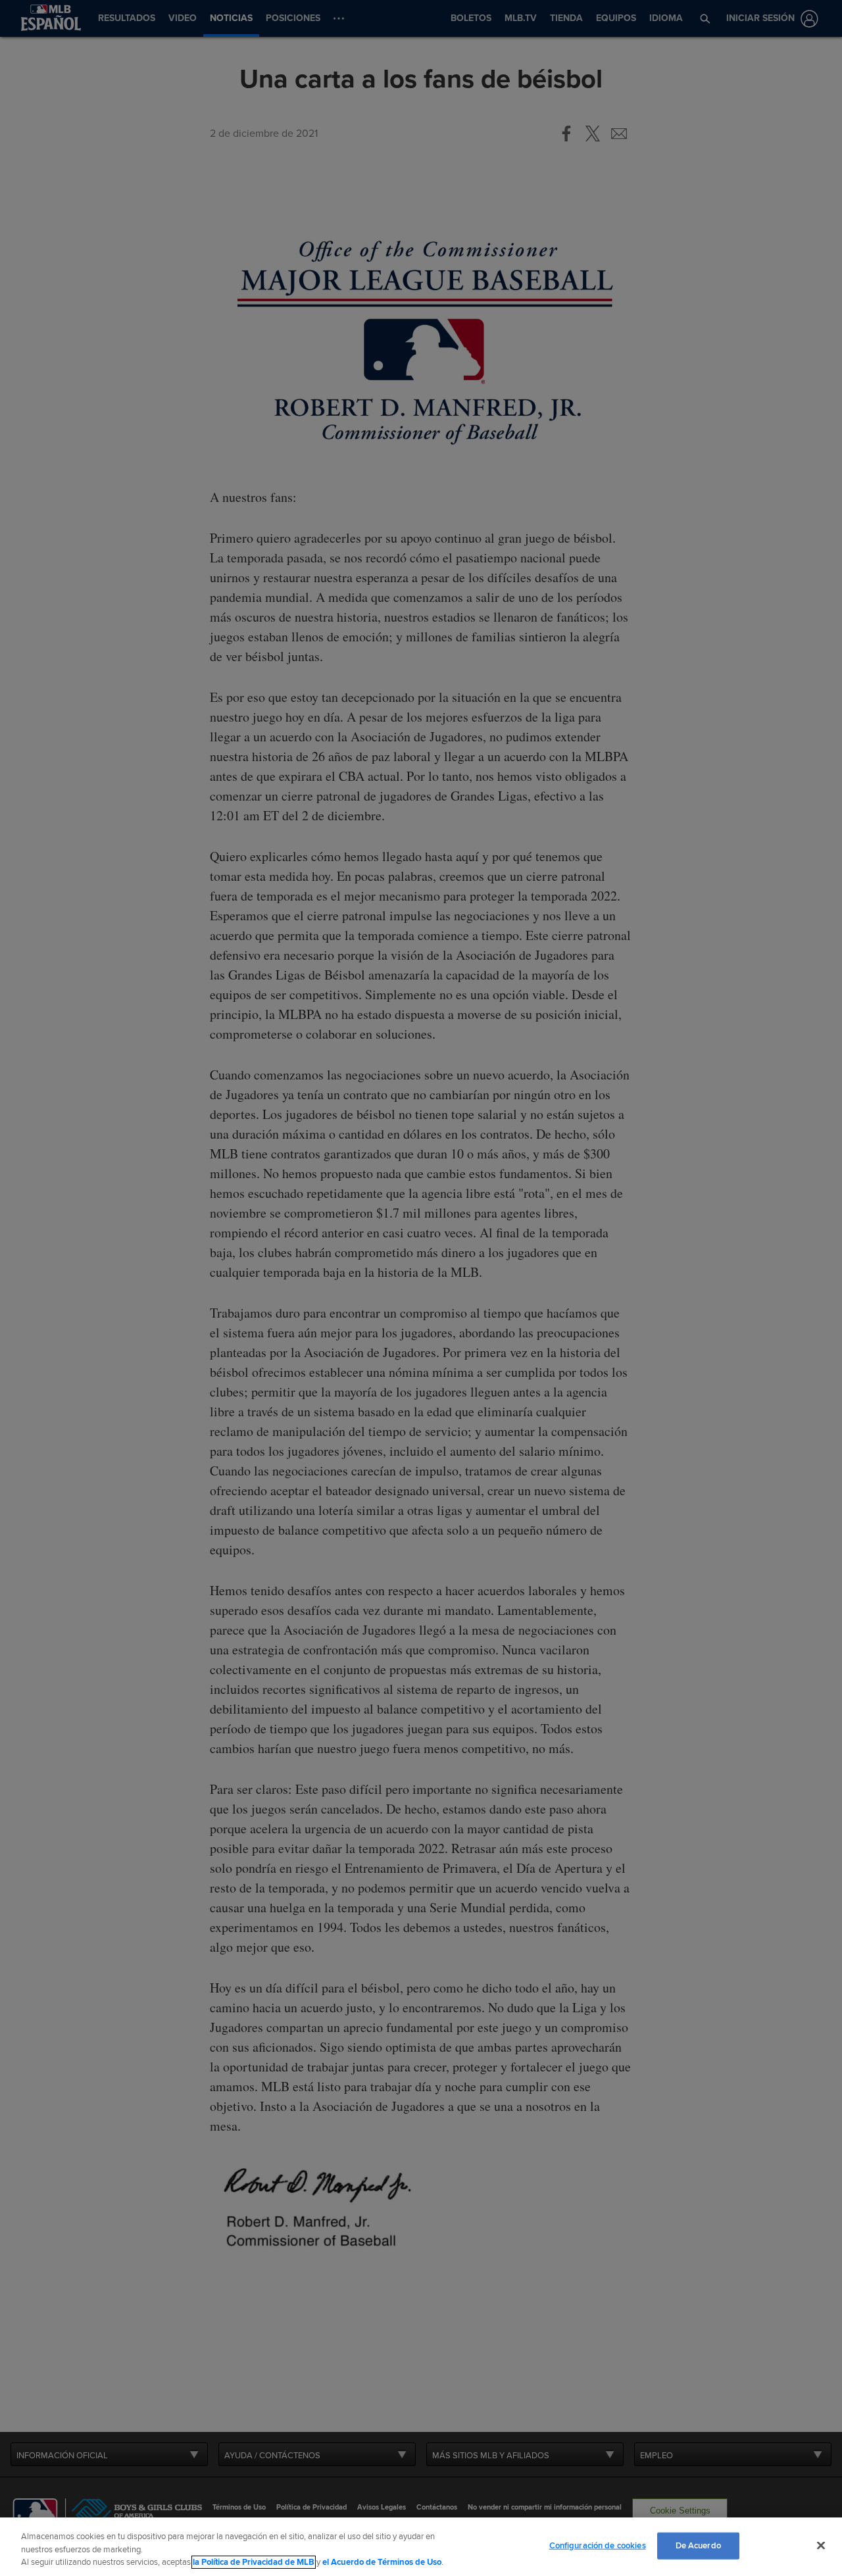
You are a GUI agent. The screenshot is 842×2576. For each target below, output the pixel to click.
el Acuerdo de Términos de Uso (382, 2562)
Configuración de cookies (598, 2545)
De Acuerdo (698, 2545)
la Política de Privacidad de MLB (254, 2562)
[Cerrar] (821, 2545)
